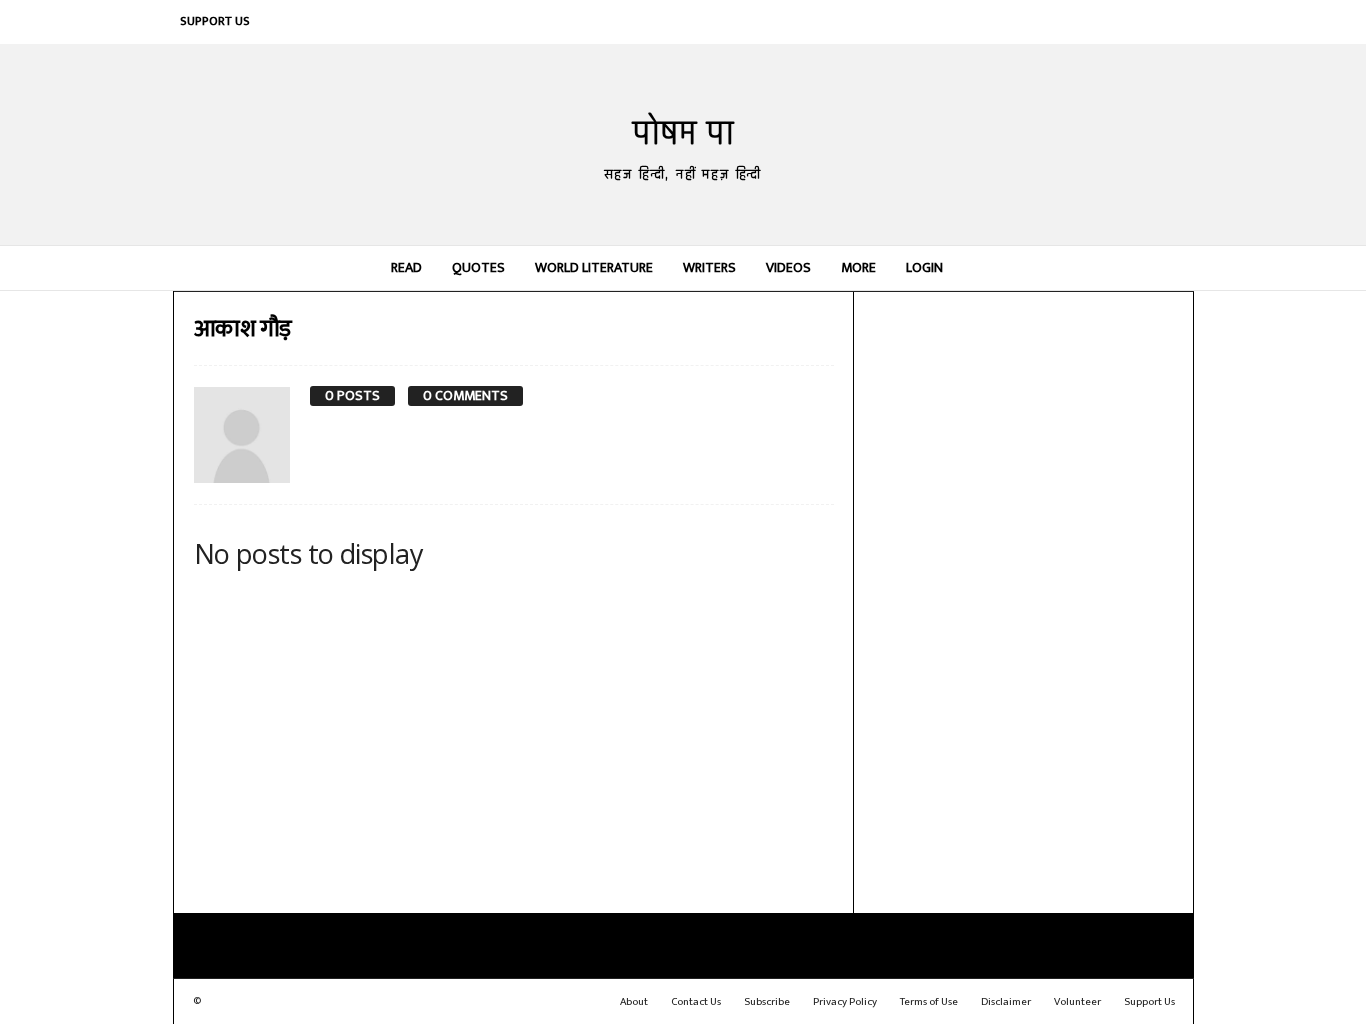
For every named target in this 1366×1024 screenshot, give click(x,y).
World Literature (594, 267)
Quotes (478, 267)
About (634, 1002)
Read (406, 267)
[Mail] (1052, 22)
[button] (1164, 268)
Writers (709, 267)
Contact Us (696, 1002)
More (858, 267)
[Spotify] (1112, 22)
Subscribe (767, 1002)
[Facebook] (992, 22)
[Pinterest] (1082, 22)
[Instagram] (1022, 22)
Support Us (215, 21)
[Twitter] (1142, 22)
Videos (788, 267)
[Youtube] (1172, 22)
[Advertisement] (1024, 600)
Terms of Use (929, 1002)
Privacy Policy (845, 1002)
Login (924, 267)
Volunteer (1077, 1002)
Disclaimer (1006, 1002)
